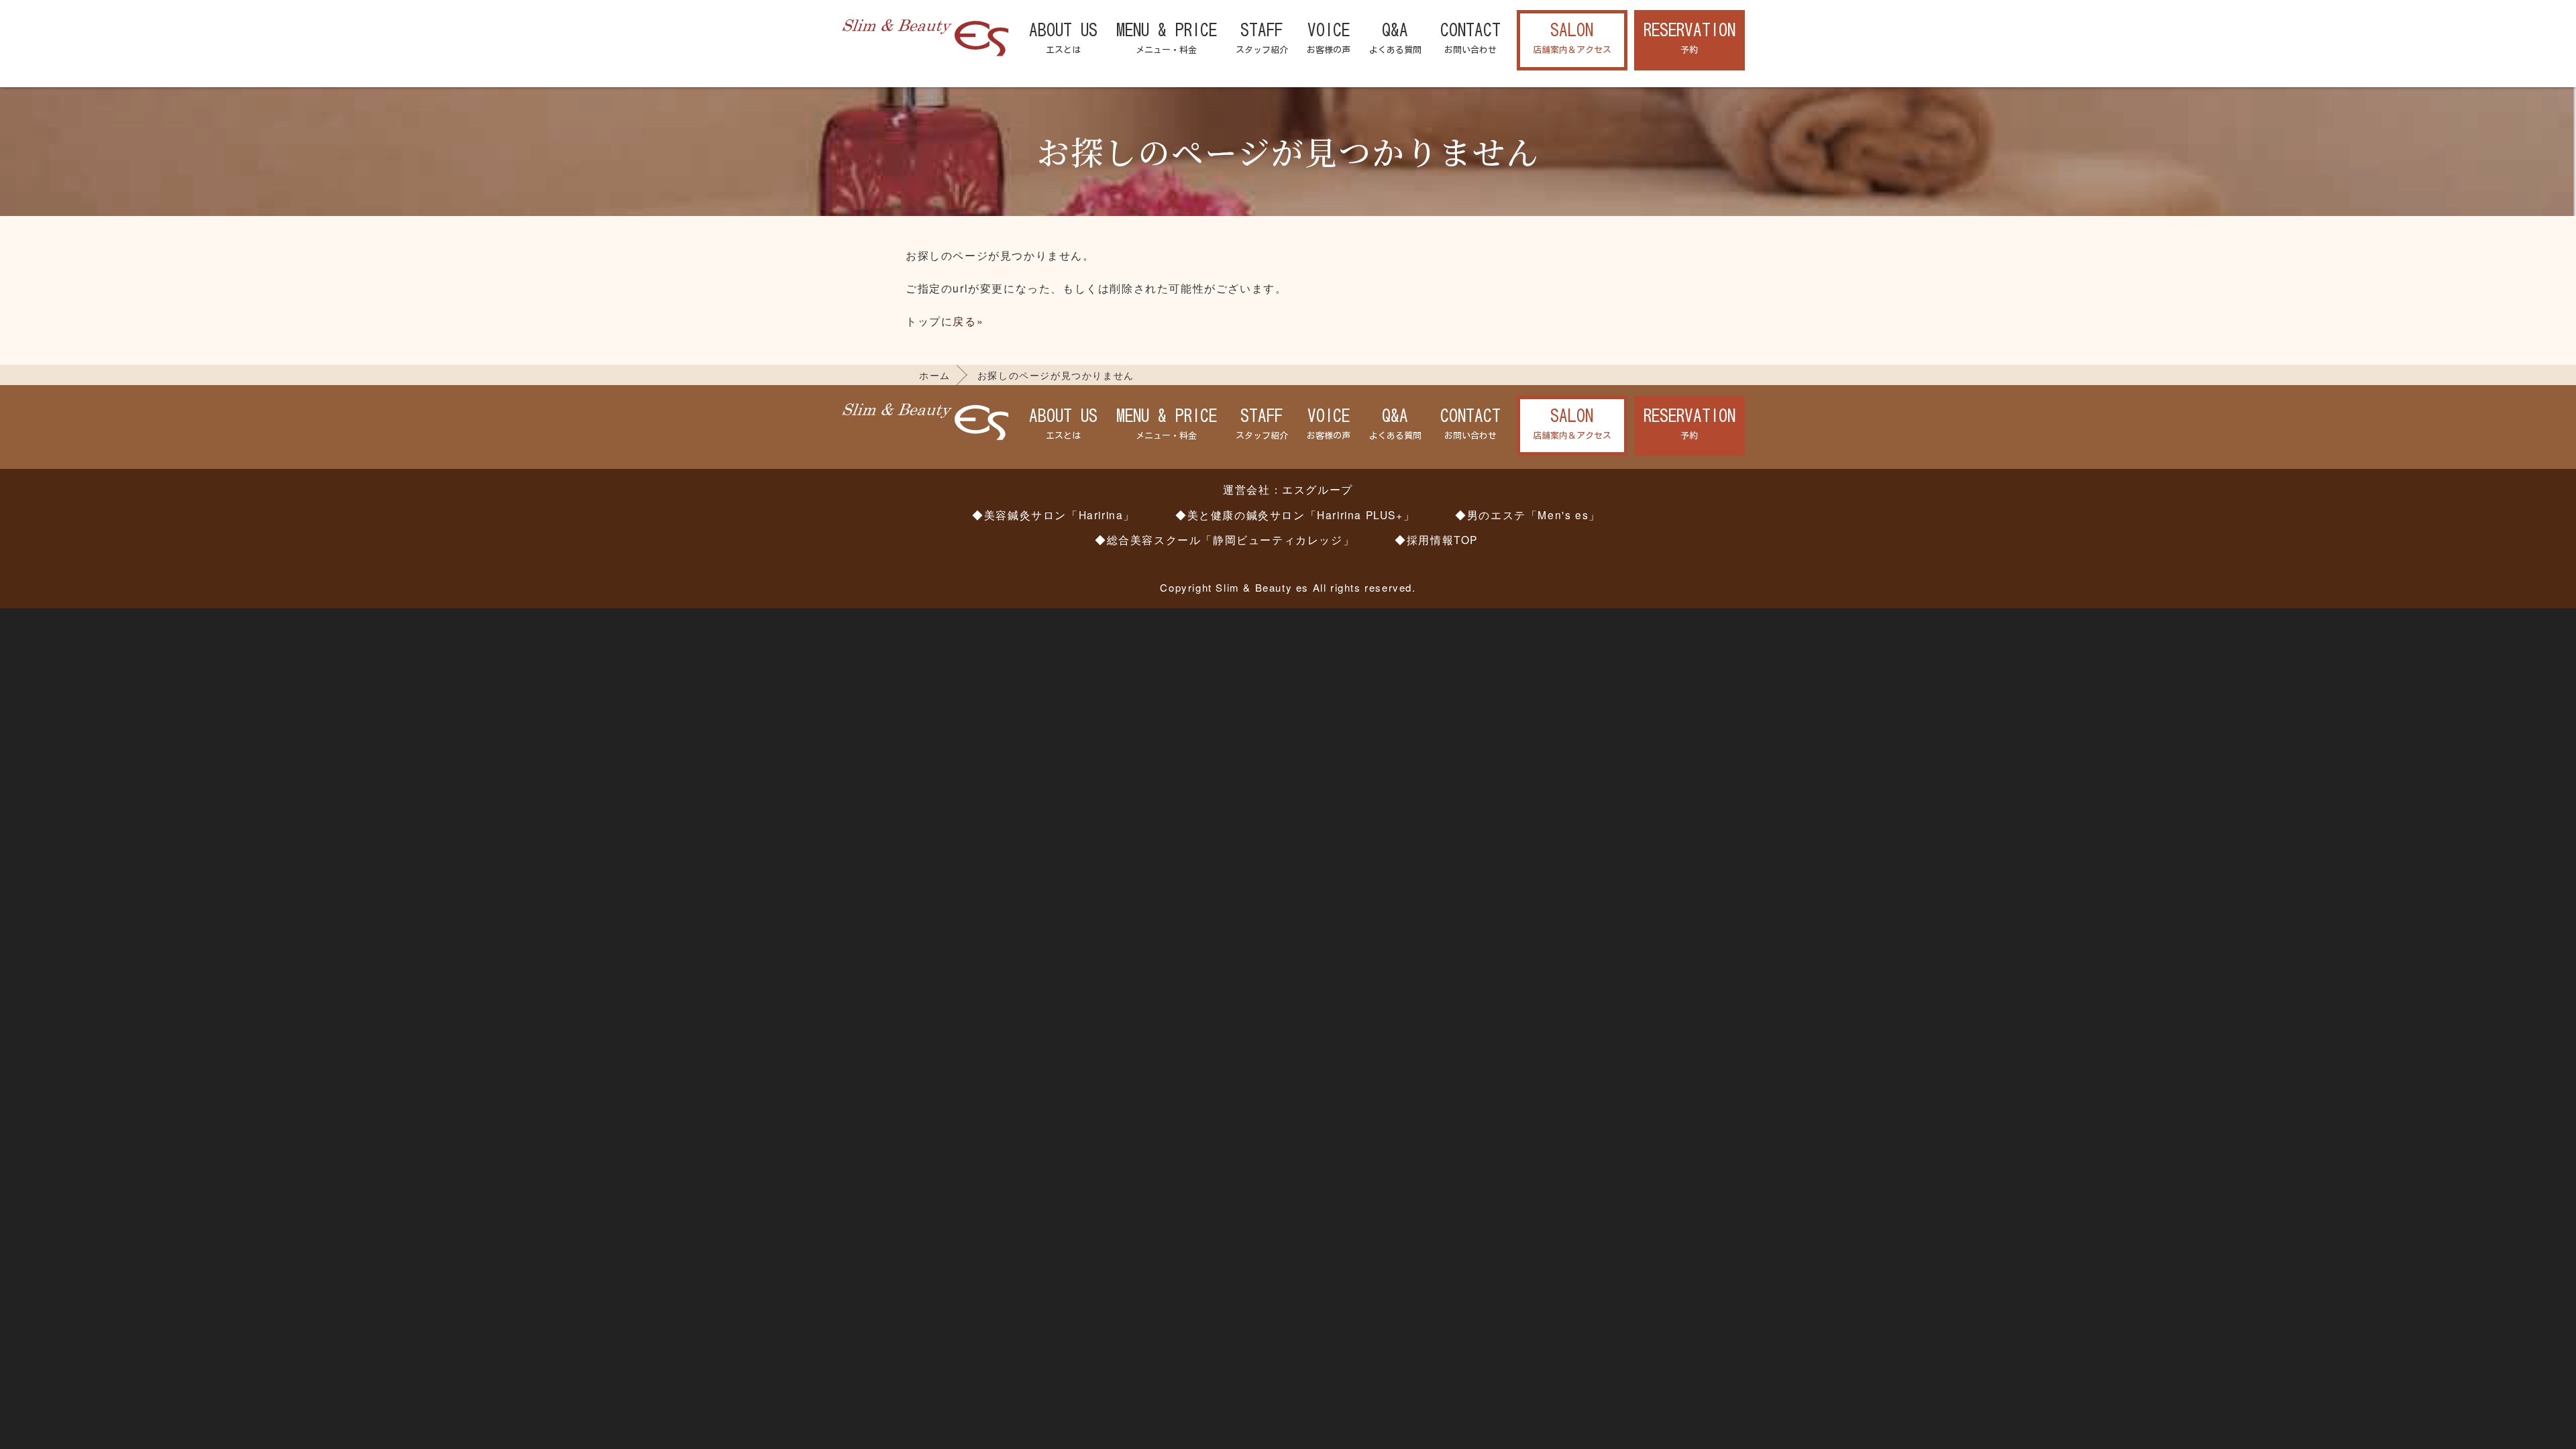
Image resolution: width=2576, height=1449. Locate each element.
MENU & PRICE (1167, 38)
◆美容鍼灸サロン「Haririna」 (1054, 515)
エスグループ (1318, 489)
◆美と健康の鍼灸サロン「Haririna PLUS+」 (1295, 515)
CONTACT (1470, 38)
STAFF (1262, 38)
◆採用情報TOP (1436, 539)
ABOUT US (1063, 38)
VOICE (1329, 38)
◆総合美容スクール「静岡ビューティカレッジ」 (1225, 539)
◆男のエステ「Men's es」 (1528, 515)
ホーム (935, 375)
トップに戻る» (945, 321)
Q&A (1395, 38)
